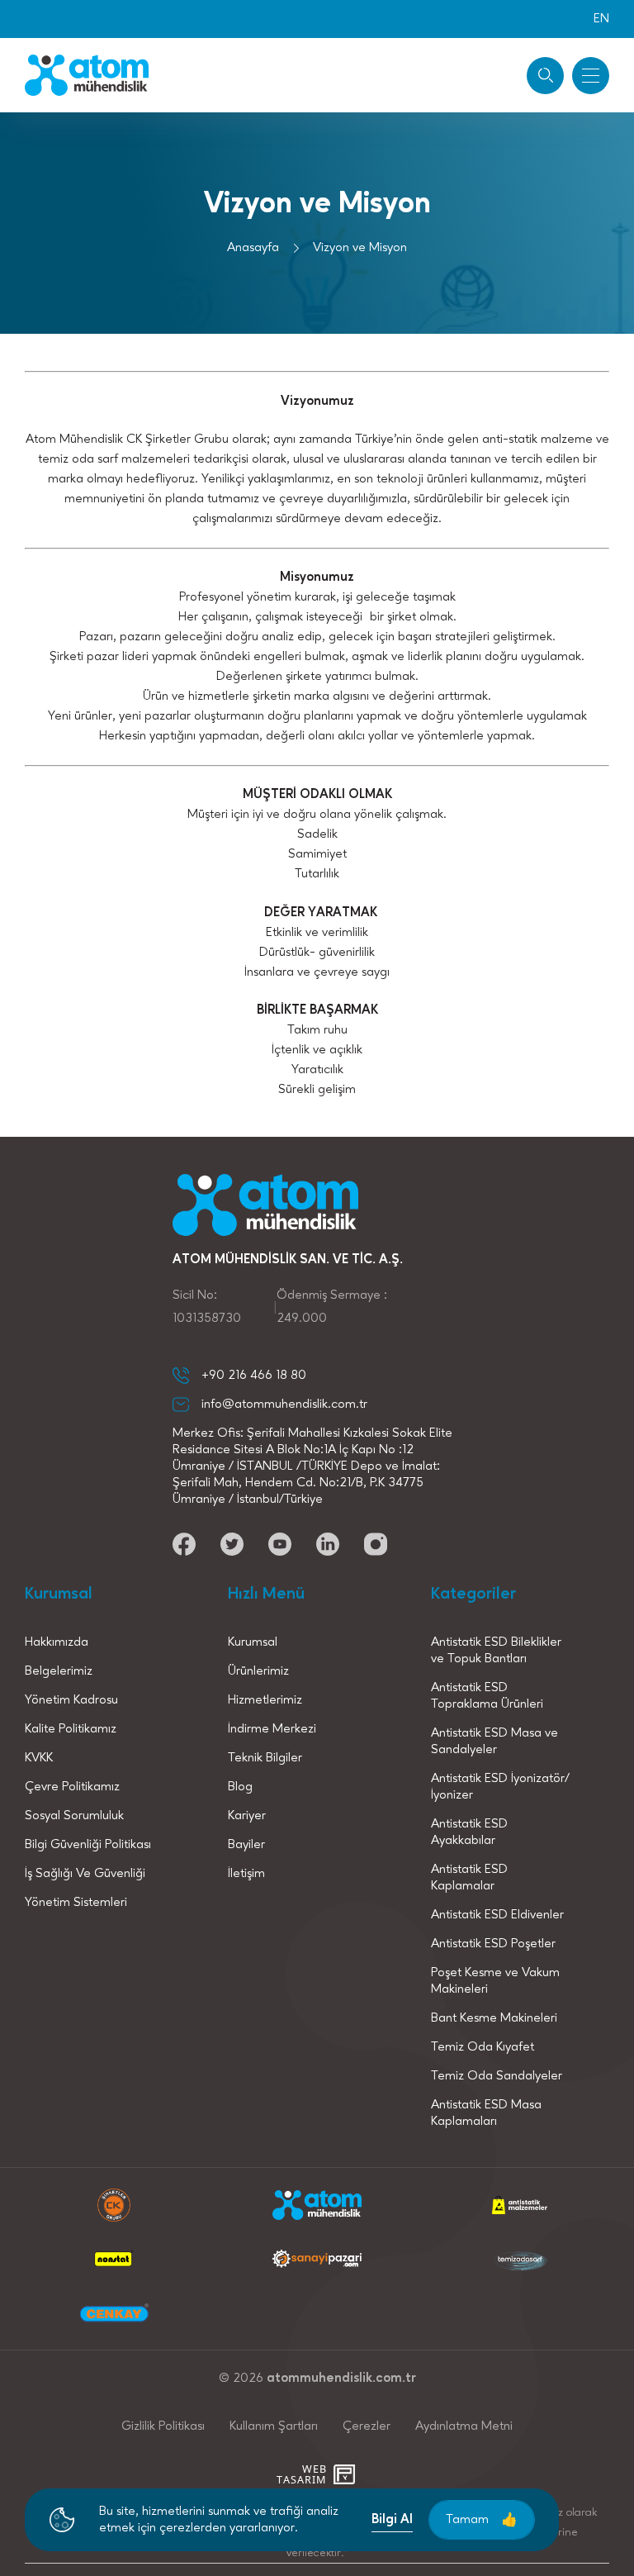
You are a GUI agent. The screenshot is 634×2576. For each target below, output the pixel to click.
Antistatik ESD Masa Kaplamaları (486, 2113)
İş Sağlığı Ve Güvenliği (85, 1874)
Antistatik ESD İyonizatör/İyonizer (500, 1787)
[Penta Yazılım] (346, 2474)
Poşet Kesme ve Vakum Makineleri (495, 1981)
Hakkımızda (57, 1642)
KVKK (39, 1758)
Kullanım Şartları (274, 2426)
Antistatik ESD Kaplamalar (469, 1878)
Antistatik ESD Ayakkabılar (469, 1832)
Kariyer (247, 1816)
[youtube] (184, 1544)
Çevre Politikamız (72, 1787)
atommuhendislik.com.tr (341, 2379)
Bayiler (246, 1845)
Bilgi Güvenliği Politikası (88, 1845)
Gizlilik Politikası (163, 2426)
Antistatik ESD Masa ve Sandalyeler (494, 1742)
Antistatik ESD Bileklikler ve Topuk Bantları (496, 1651)
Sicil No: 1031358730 (207, 1307)
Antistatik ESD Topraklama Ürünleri (487, 1696)
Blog (240, 1787)
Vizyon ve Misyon (360, 248)
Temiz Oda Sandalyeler (497, 2076)
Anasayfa (253, 248)
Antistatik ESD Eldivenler (497, 1915)
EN (601, 19)
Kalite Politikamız (71, 1729)
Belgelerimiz (59, 1671)
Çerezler (367, 2426)
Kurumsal (253, 1642)
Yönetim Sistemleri (76, 1903)
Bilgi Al (392, 2520)
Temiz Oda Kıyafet (483, 2047)
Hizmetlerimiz (265, 1700)
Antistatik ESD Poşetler (493, 1944)
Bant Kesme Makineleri (494, 2018)
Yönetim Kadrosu (71, 1700)
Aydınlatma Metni (464, 2426)
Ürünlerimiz (258, 1671)
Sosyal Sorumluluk (74, 1816)
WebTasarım (301, 2474)
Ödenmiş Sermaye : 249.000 (332, 1307)
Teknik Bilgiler (265, 1758)
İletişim (246, 1874)
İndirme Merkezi (272, 1729)
